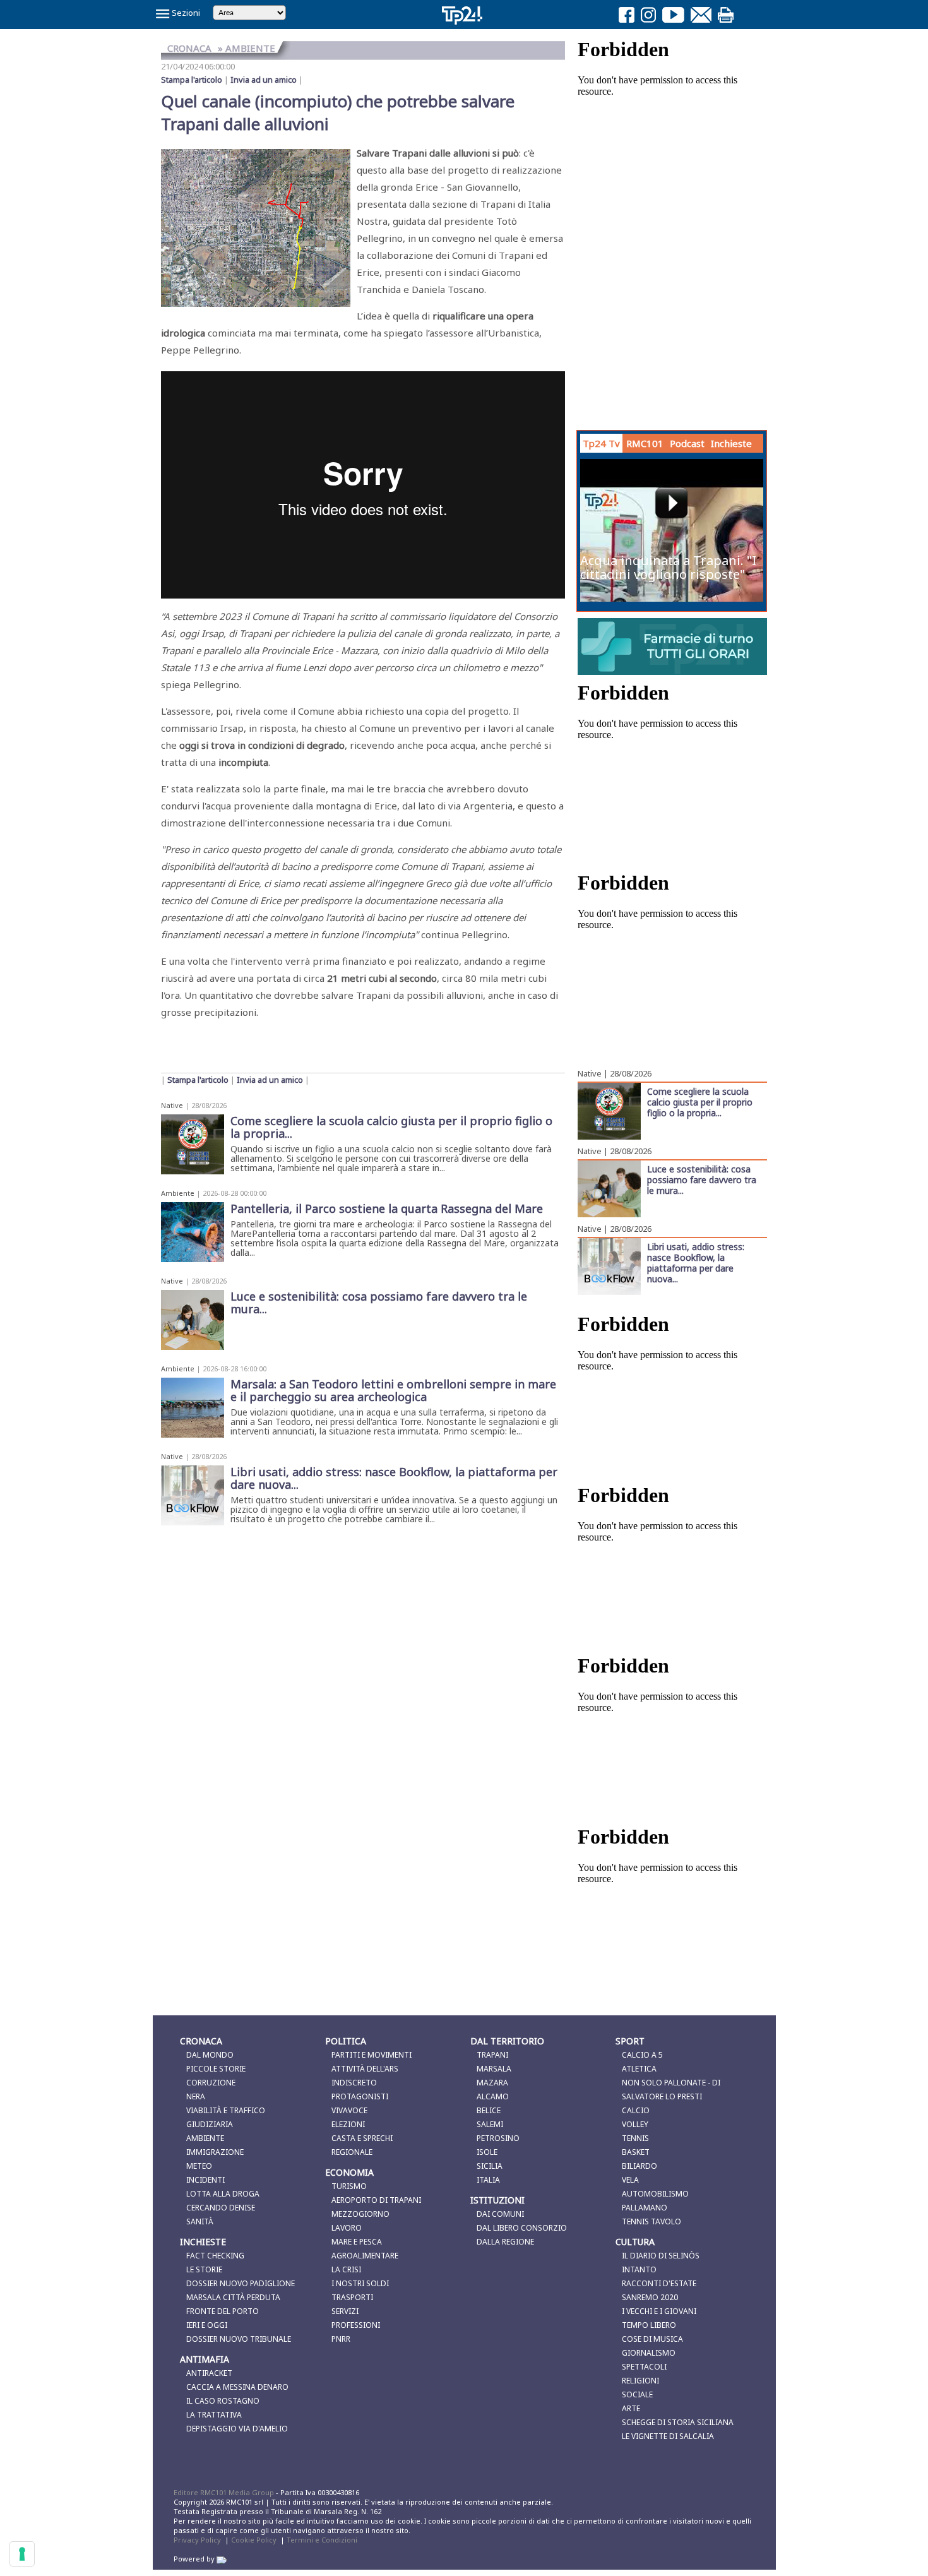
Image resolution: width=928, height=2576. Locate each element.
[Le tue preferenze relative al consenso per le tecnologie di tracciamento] (22, 2554)
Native (172, 1105)
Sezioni (185, 13)
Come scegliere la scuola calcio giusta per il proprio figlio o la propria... (700, 1102)
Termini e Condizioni (322, 2540)
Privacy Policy (197, 2540)
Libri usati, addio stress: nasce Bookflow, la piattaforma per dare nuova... (696, 1262)
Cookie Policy (254, 2540)
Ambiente (178, 1193)
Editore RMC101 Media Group (225, 2492)
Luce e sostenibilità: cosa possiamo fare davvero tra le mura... (702, 1179)
